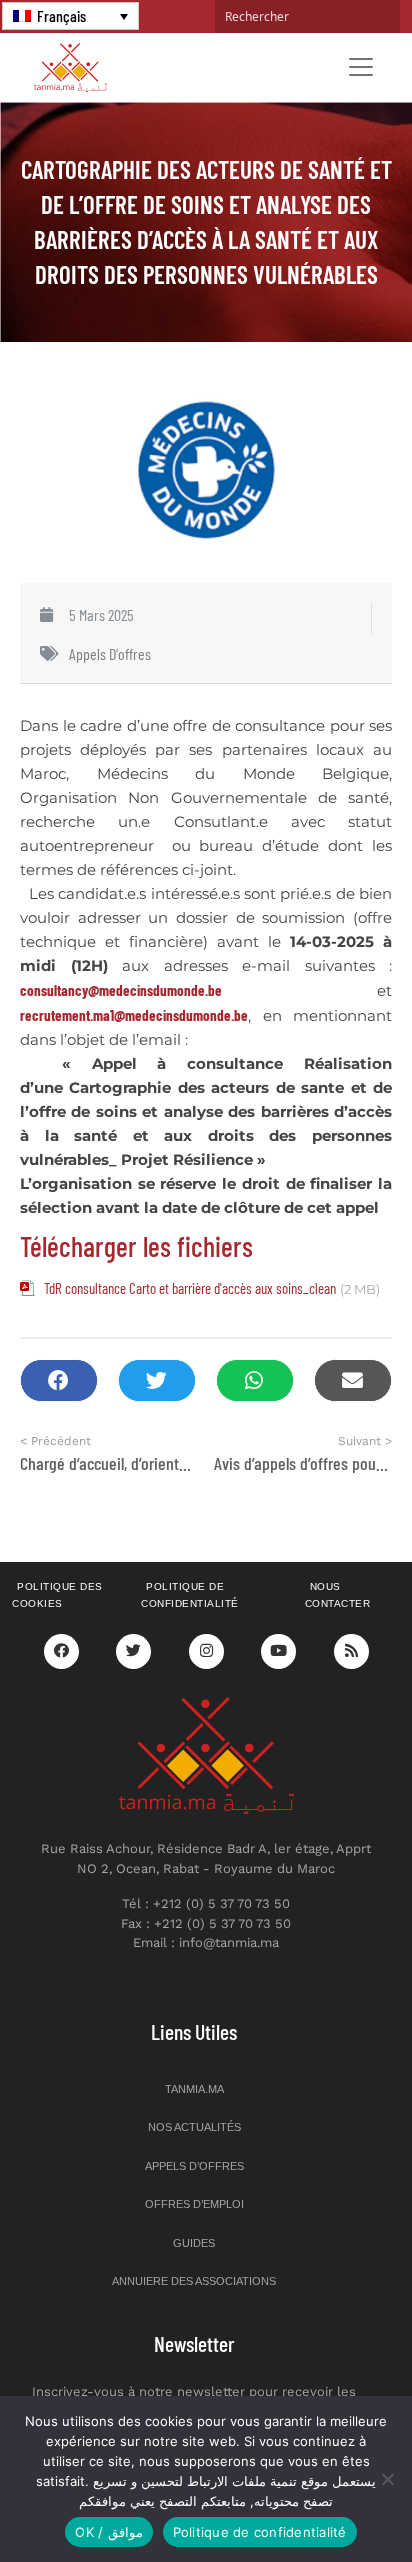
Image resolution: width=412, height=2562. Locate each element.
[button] (59, 1380)
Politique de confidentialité (190, 1595)
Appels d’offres (194, 2166)
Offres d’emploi (194, 2204)
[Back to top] (327, 2499)
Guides (194, 2243)
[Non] (387, 2479)
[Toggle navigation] (361, 67)
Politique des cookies (57, 1595)
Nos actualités (194, 2127)
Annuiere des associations (194, 2281)
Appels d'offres (110, 653)
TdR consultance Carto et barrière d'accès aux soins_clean (190, 1288)
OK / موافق (108, 2532)
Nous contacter (338, 1595)
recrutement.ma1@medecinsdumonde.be (134, 1015)
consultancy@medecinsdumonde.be (121, 990)
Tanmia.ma (194, 2089)
